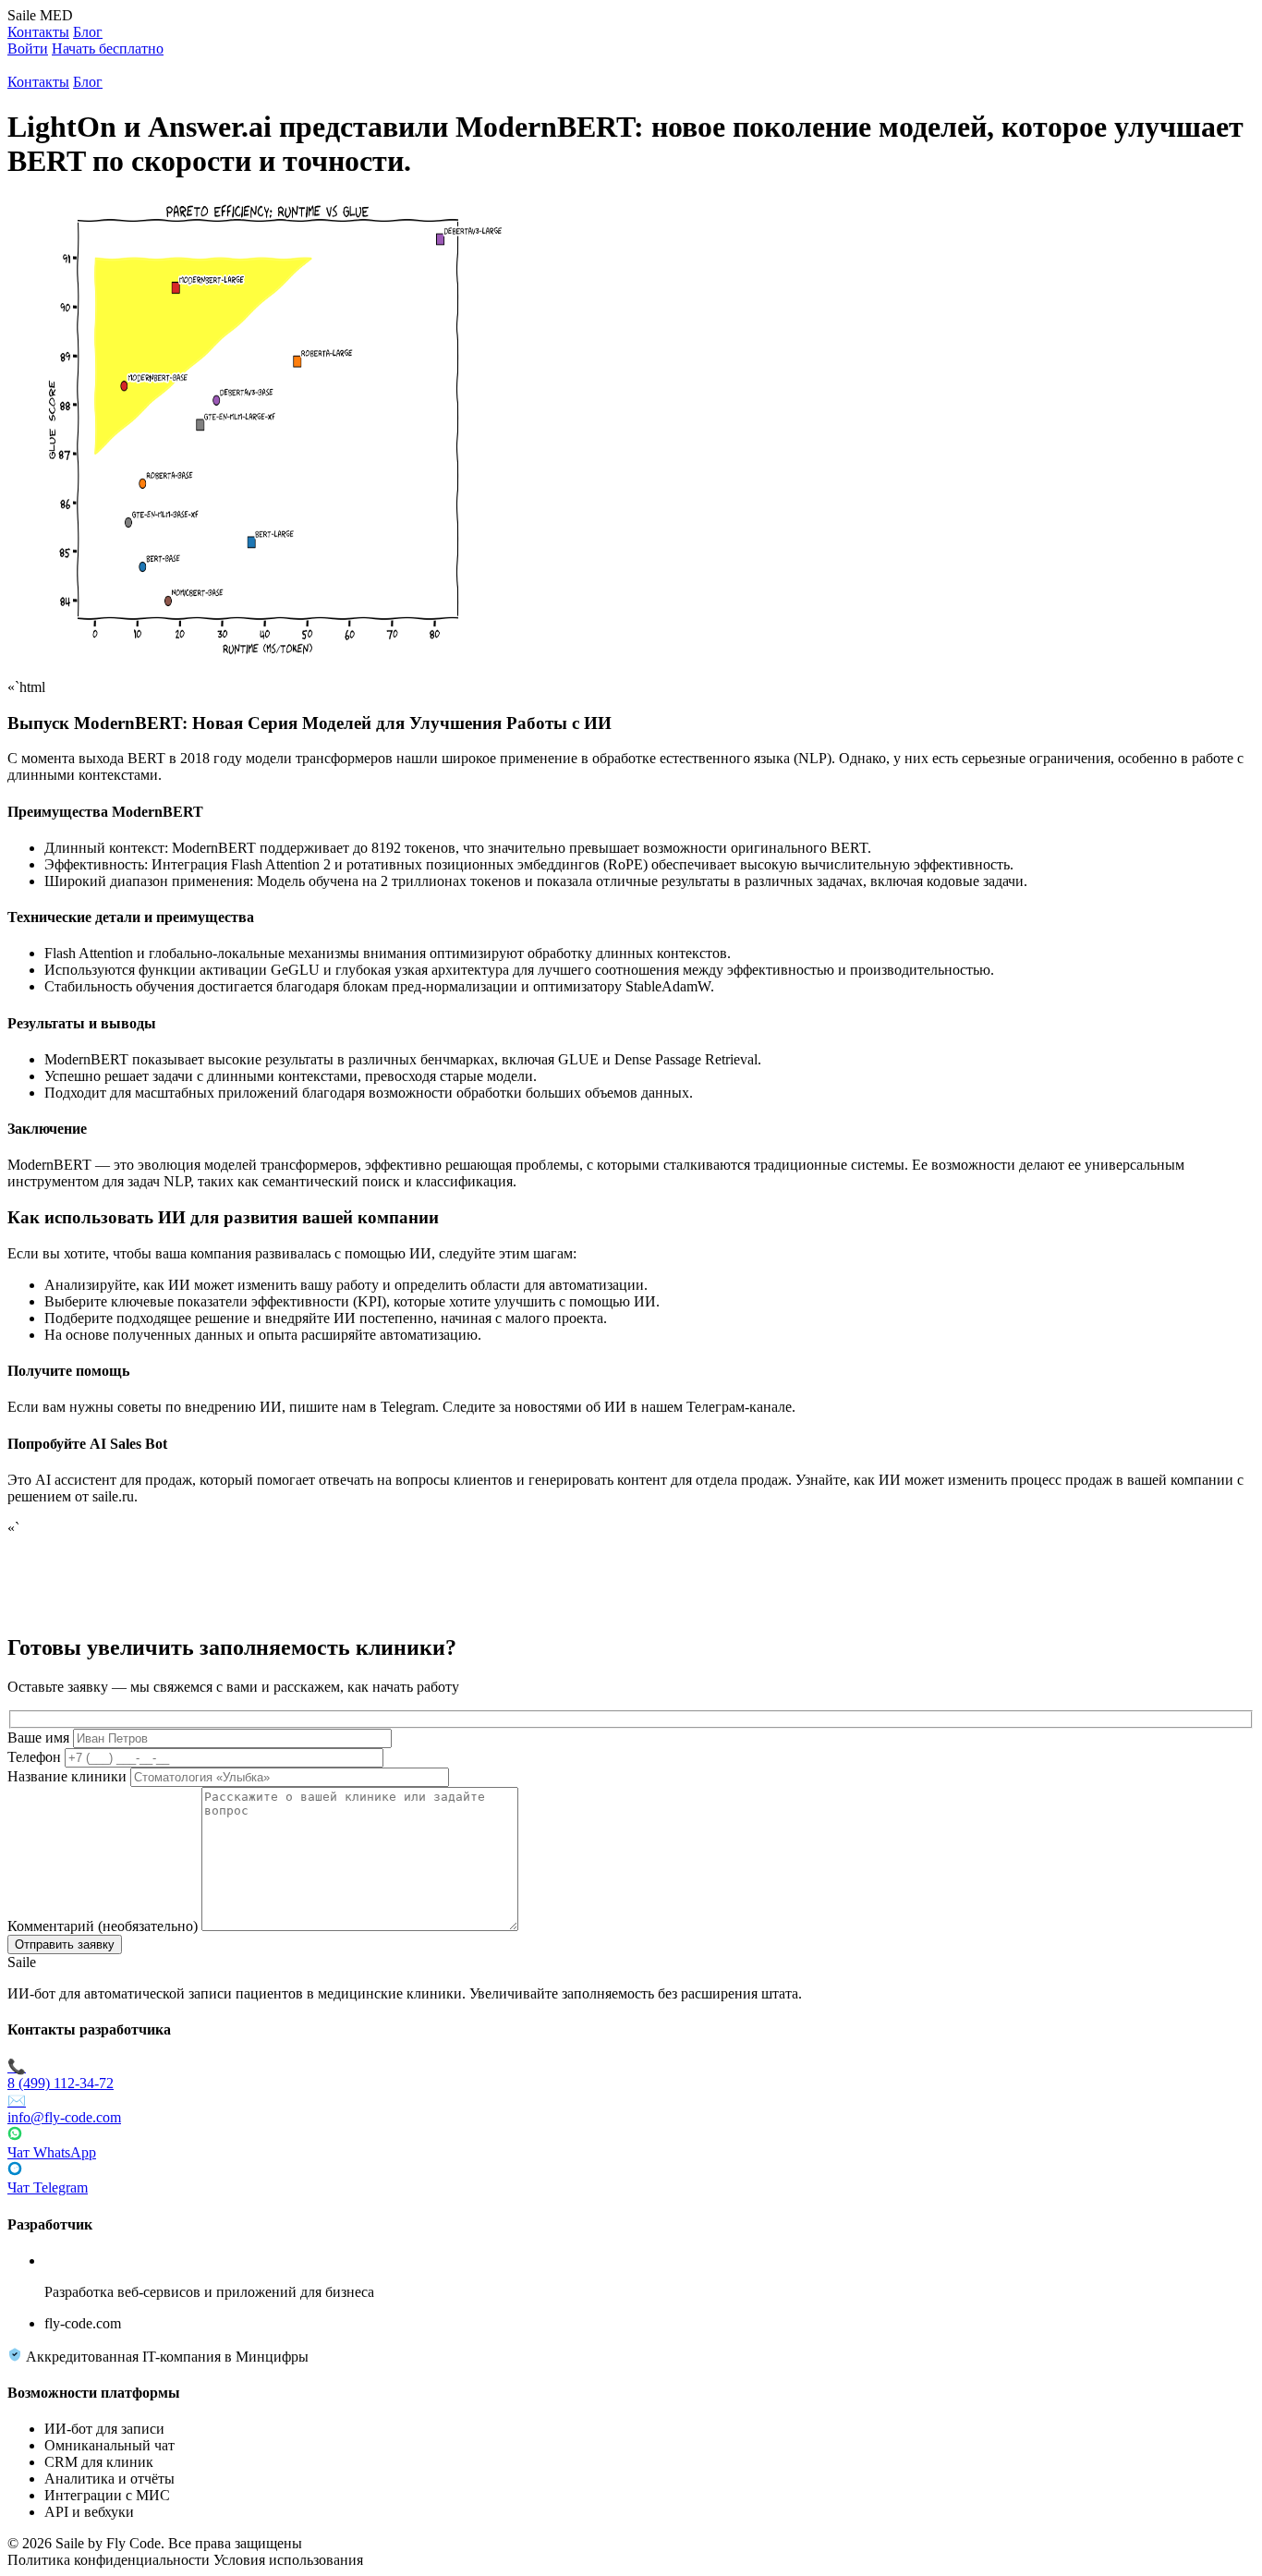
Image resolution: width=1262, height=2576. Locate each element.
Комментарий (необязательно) (103, 1926)
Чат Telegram (48, 2187)
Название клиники (67, 1776)
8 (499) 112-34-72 (61, 2075)
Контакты (38, 32)
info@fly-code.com (64, 2109)
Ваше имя (38, 1738)
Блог (88, 32)
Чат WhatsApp (52, 2152)
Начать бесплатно (108, 49)
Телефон (34, 1757)
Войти (28, 49)
